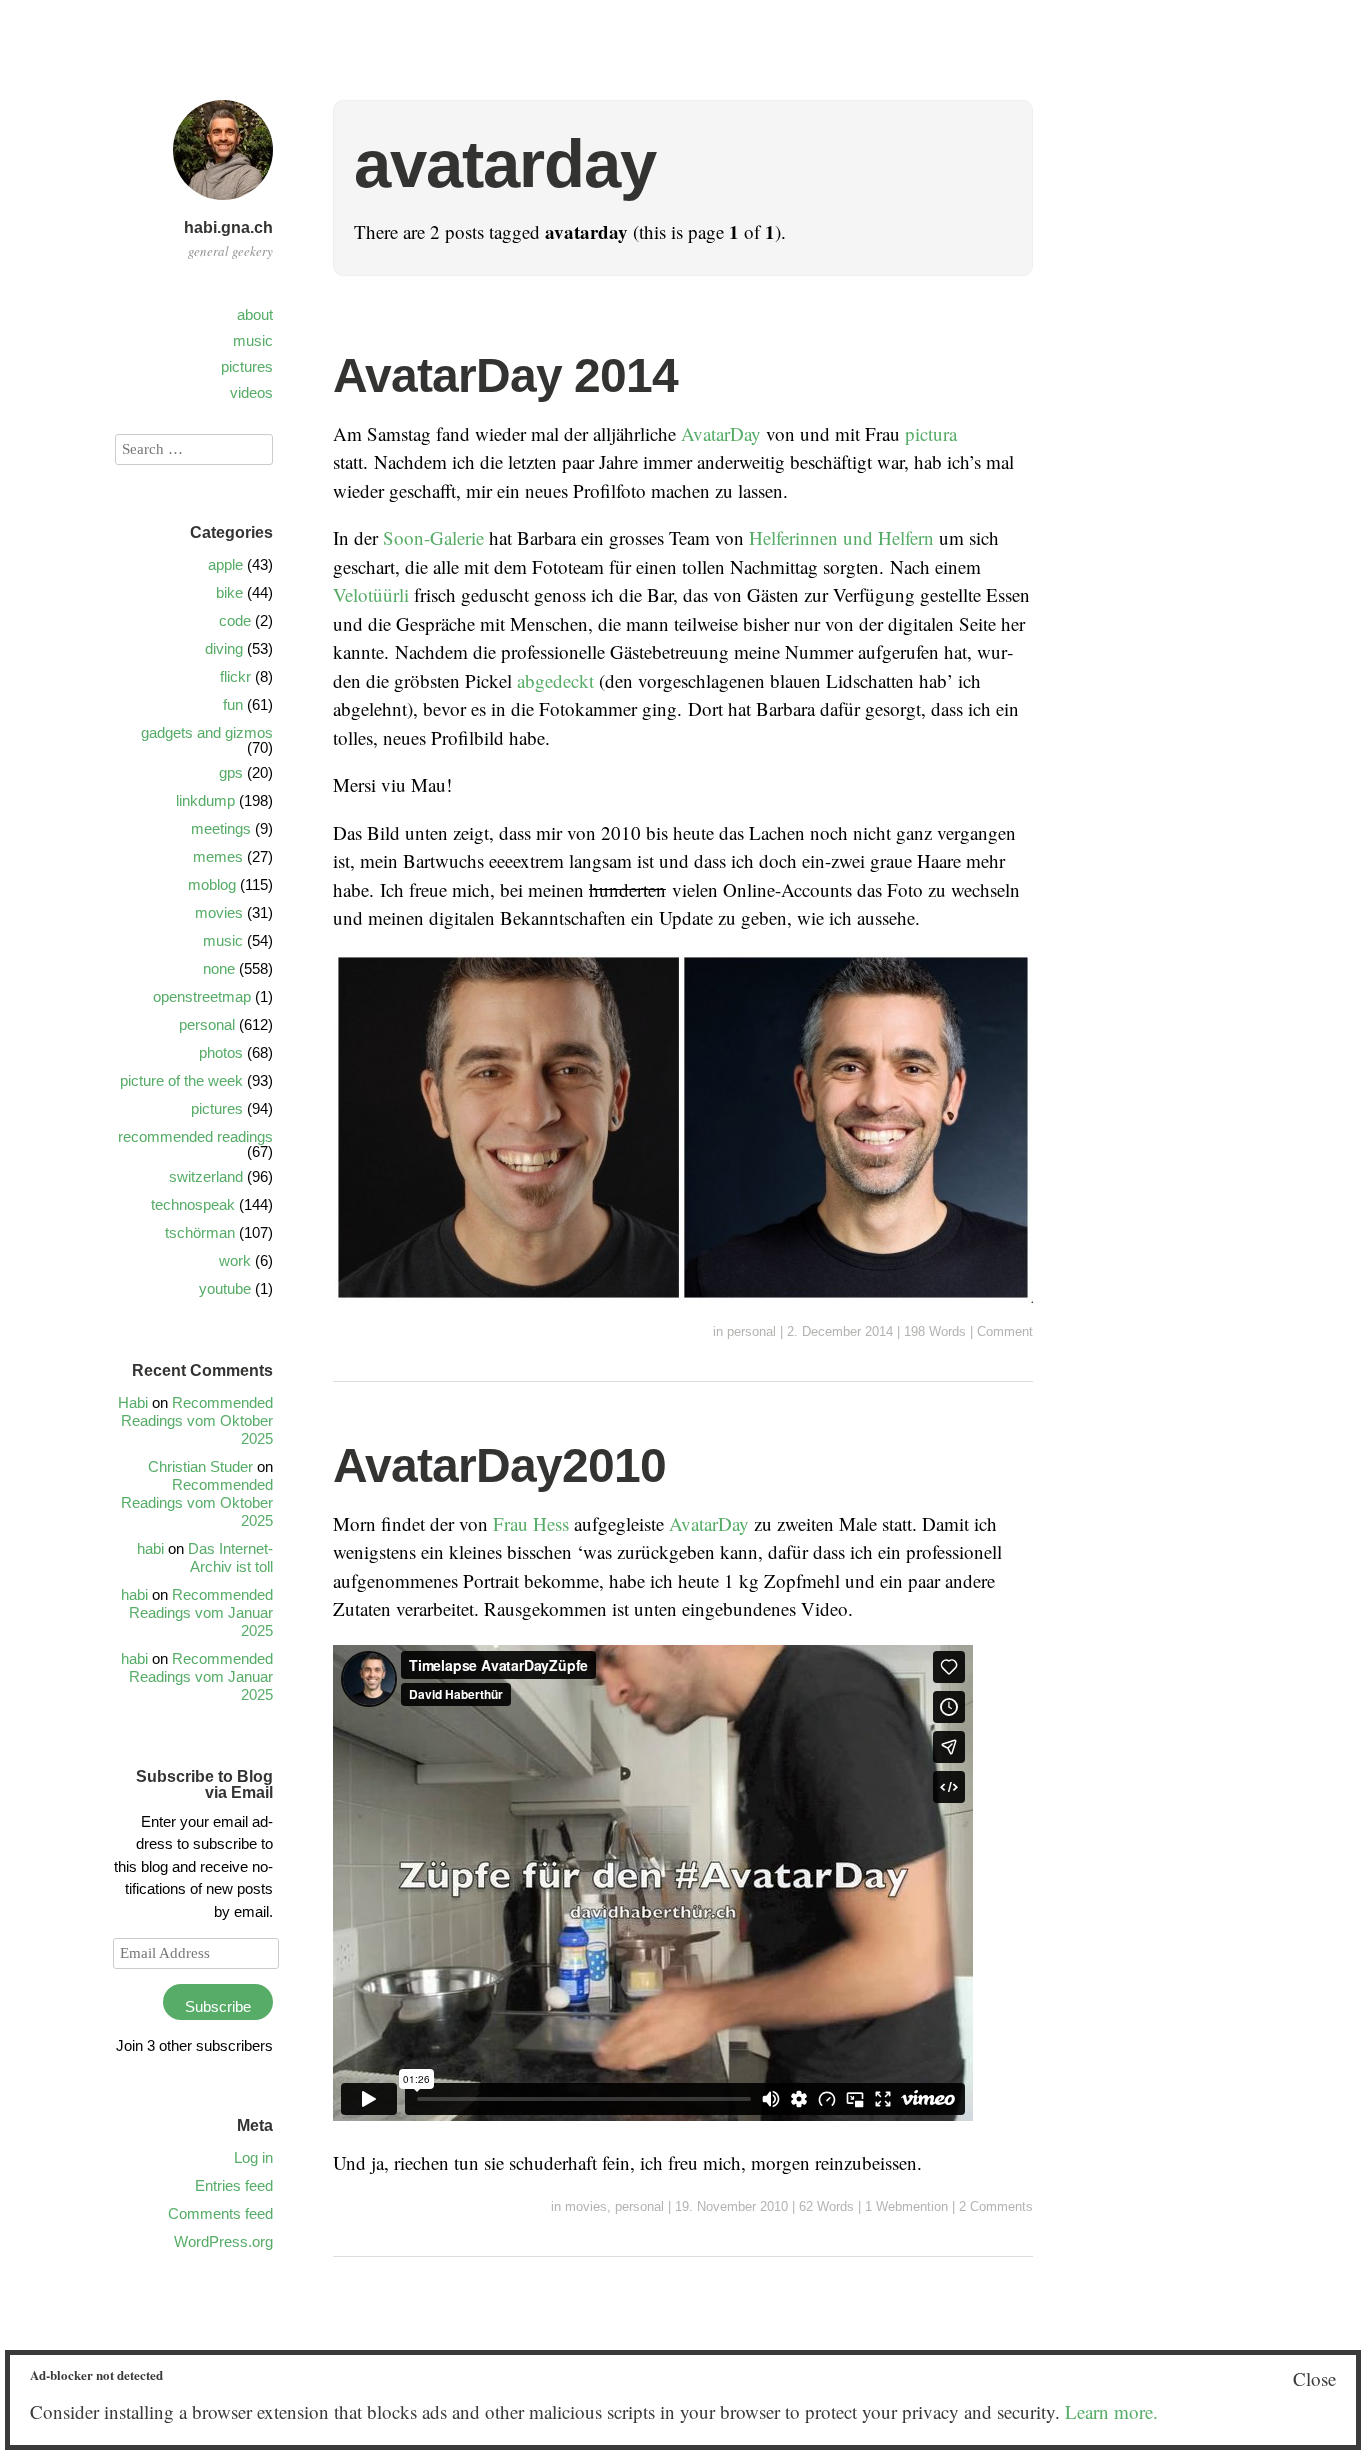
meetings (221, 828)
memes (218, 856)
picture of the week (181, 1080)
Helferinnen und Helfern (841, 537)
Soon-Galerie (433, 537)
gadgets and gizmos (207, 732)
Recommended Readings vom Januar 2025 (201, 1612)
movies (586, 2206)
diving (224, 648)
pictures (247, 366)
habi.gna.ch (228, 227)
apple (225, 564)
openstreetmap (202, 996)
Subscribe (218, 2006)
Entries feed (234, 2185)
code (235, 620)
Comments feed (220, 2213)
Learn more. (1111, 2411)
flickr (235, 676)
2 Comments (996, 2206)
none (219, 968)
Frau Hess (531, 1523)
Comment (1005, 1331)
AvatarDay (721, 433)
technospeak (193, 1204)
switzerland (206, 1176)
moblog (212, 884)
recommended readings (195, 1136)
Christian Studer (200, 1466)
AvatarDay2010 (499, 1465)
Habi (133, 1402)
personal (751, 1331)
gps (231, 772)
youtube (225, 1288)
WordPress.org (223, 2241)
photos (221, 1052)
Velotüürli (371, 594)
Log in (253, 2157)
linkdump (205, 800)
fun (233, 704)
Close (1314, 2378)
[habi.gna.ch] (223, 202)
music (253, 340)
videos (251, 392)
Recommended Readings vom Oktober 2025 (197, 1420)
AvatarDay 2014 (505, 375)
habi (150, 1548)
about (255, 314)
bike (229, 592)
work (235, 1260)
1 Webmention (906, 2206)
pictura (931, 433)
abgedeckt (555, 680)
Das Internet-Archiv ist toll (230, 1557)
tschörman (200, 1232)
